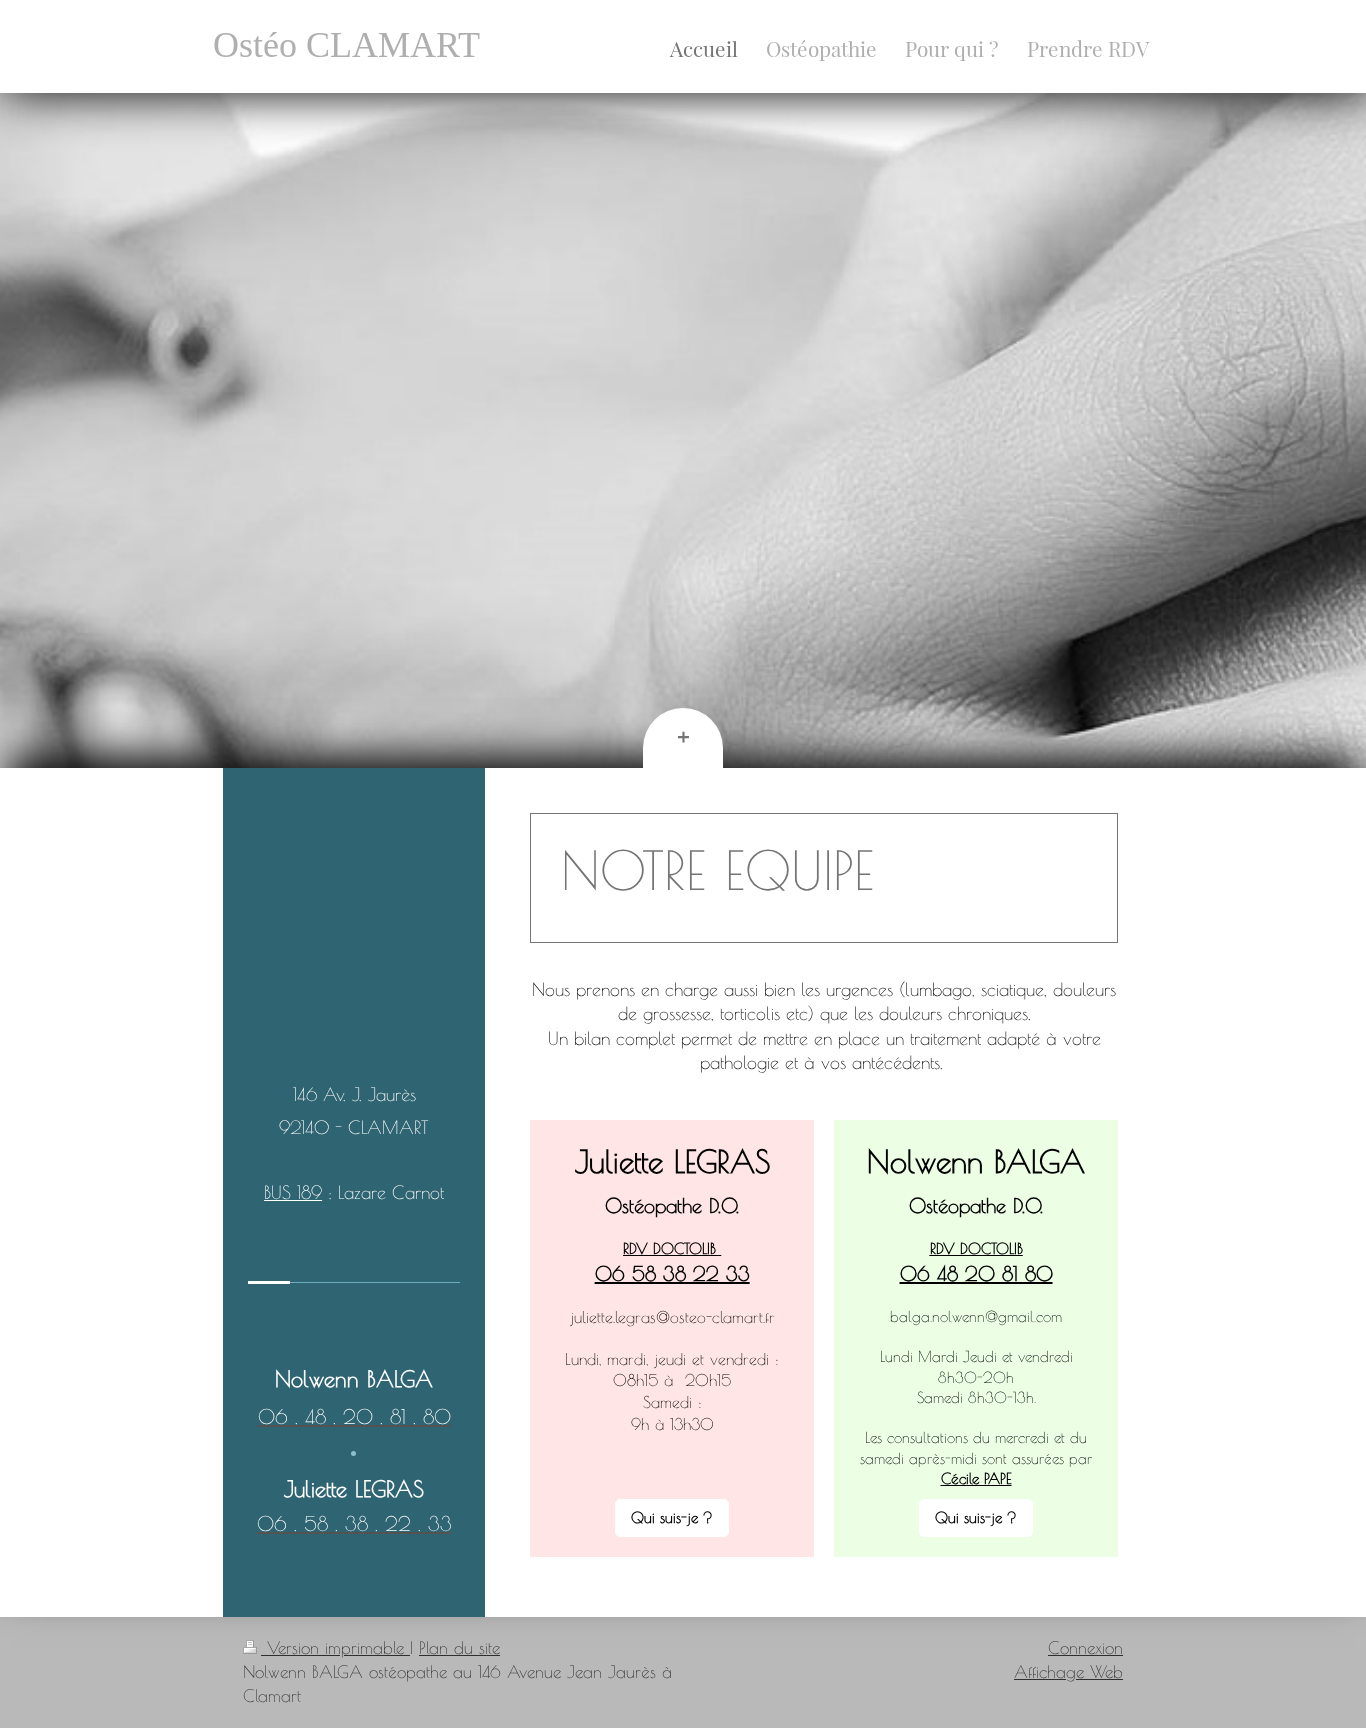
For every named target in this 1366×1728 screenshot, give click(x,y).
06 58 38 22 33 (672, 1273)
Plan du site (459, 1648)
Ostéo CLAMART (346, 45)
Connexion (1085, 1648)
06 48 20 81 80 (976, 1273)
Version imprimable (335, 1648)
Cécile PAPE (976, 1478)
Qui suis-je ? (672, 1517)
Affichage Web (1068, 1672)
